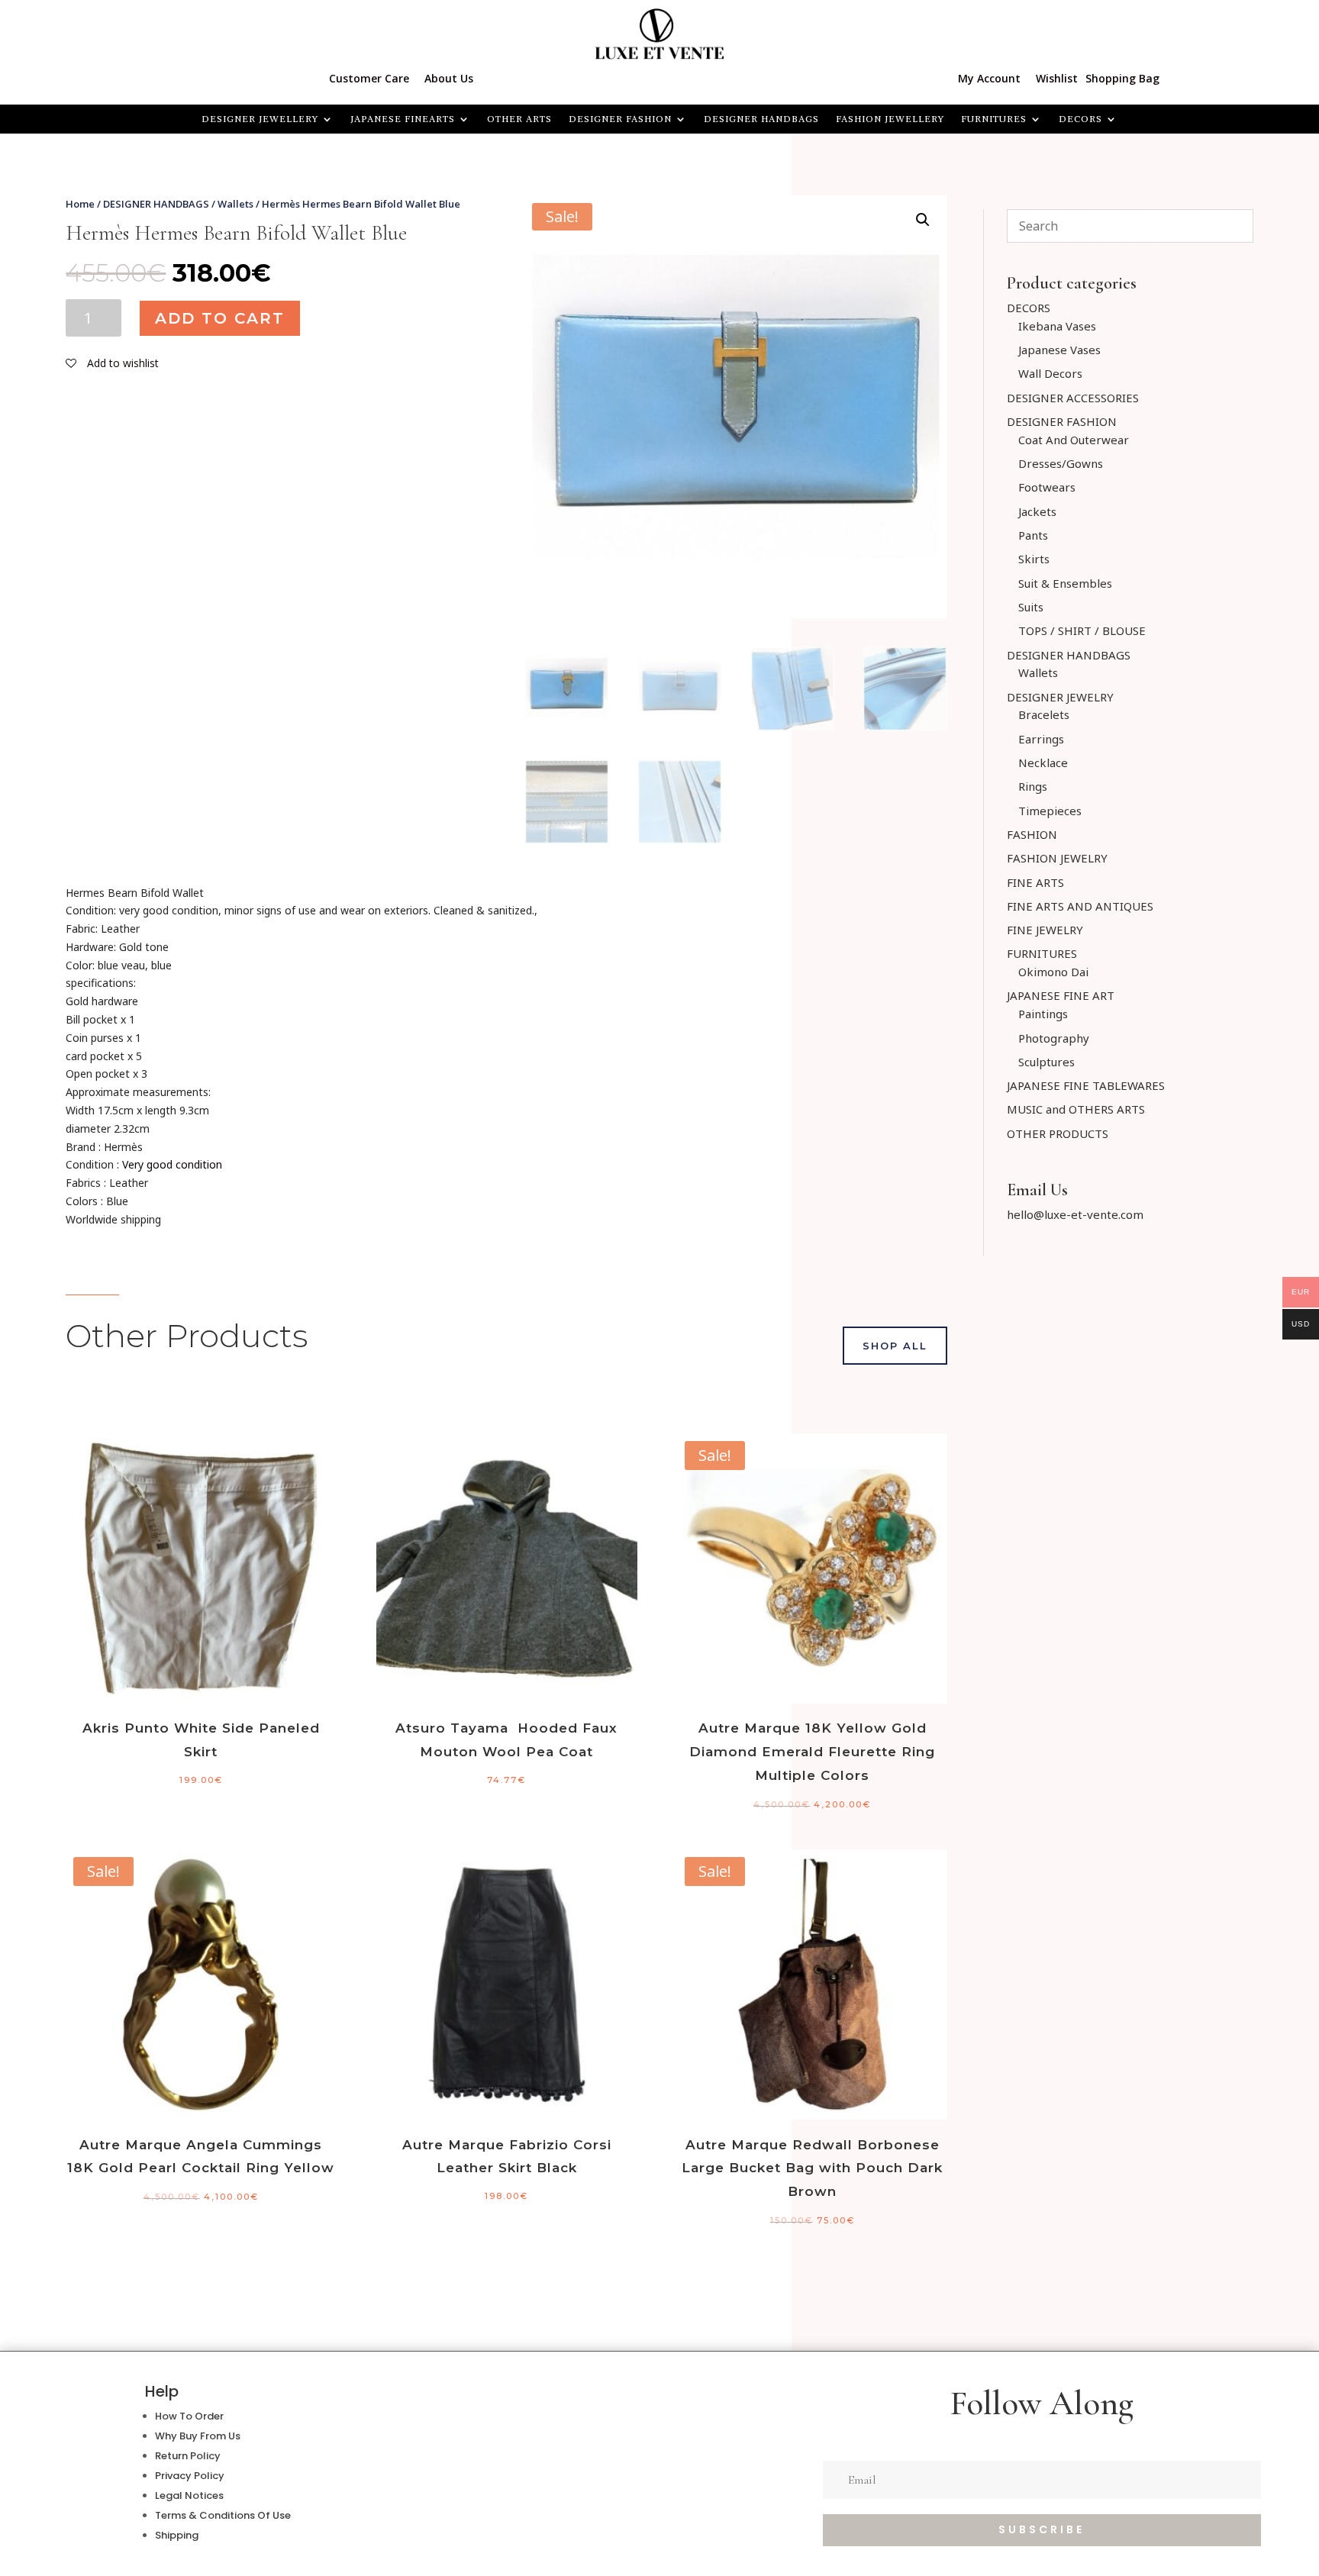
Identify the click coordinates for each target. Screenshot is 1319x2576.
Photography (1054, 1038)
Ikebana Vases (1057, 326)
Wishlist (1057, 78)
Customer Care (369, 78)
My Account (989, 78)
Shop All (895, 1346)
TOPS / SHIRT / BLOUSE (1082, 630)
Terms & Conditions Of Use (223, 2515)
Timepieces (1050, 811)
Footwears (1047, 487)
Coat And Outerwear (1074, 440)
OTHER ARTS (519, 119)
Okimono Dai (1053, 972)
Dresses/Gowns (1061, 463)
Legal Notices (189, 2495)
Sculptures (1046, 1062)
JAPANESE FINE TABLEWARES (1086, 1085)
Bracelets (1044, 714)
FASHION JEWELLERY (890, 119)
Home (80, 204)
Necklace (1043, 762)
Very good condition (172, 1164)
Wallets (235, 204)
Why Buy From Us (198, 2436)
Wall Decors (1050, 373)
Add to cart (220, 318)
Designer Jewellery (260, 119)
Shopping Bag (1122, 78)
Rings (1033, 786)
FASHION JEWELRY (1057, 858)
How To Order (189, 2416)
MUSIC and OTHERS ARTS (1076, 1109)
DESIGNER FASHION (620, 119)
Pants (1033, 535)
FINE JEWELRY (1045, 930)
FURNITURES (994, 119)
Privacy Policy (190, 2476)
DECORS (1029, 308)
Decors (1080, 119)
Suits (1031, 607)
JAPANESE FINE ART (1061, 995)
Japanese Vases (1059, 350)
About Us (449, 78)
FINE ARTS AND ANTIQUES (1080, 906)
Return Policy (188, 2456)
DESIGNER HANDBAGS (761, 119)
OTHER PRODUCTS (1058, 1133)
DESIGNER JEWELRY (1060, 697)
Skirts (1034, 559)
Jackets (1037, 511)
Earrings (1041, 739)
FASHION (1032, 834)
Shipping (177, 2535)
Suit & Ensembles (1065, 583)
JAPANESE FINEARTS (403, 119)
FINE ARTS (1035, 882)
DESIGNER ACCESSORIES (1073, 398)
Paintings (1043, 1014)
